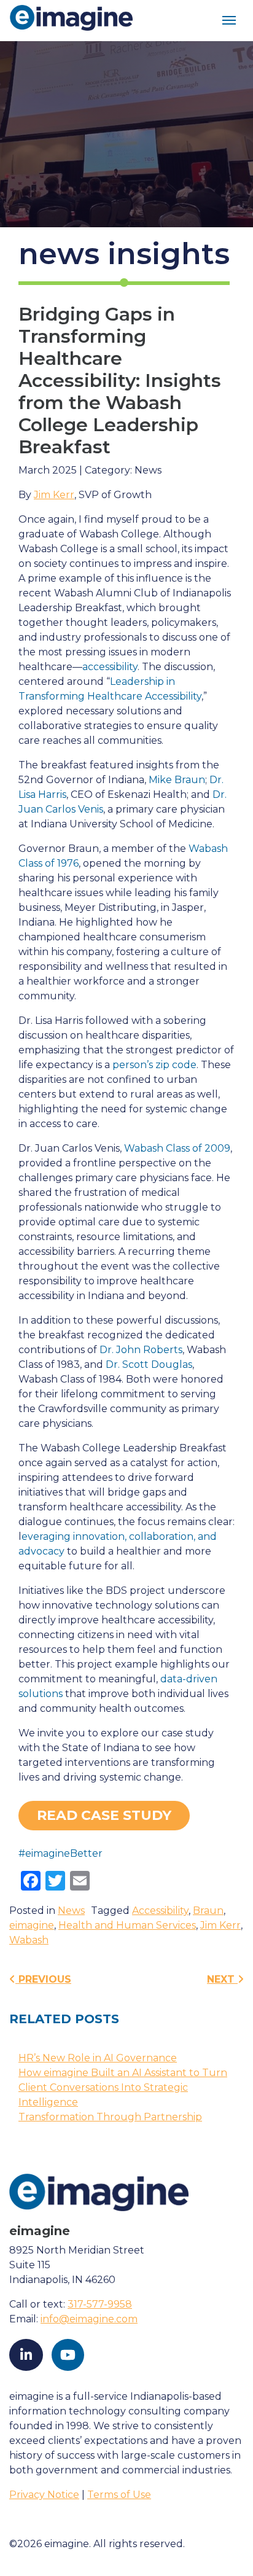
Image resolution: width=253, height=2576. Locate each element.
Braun (208, 1911)
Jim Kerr (54, 495)
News (71, 1911)
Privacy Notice (44, 2495)
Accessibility (160, 1911)
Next (222, 1979)
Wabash (29, 1940)
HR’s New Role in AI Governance (98, 2058)
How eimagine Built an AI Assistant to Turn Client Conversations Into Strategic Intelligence (123, 2087)
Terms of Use (119, 2495)
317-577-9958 (100, 2304)
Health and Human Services (127, 1925)
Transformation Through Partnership (110, 2117)
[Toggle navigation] (229, 21)
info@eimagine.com (89, 2319)
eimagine (32, 1925)
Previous (43, 1979)
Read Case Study (104, 1815)
